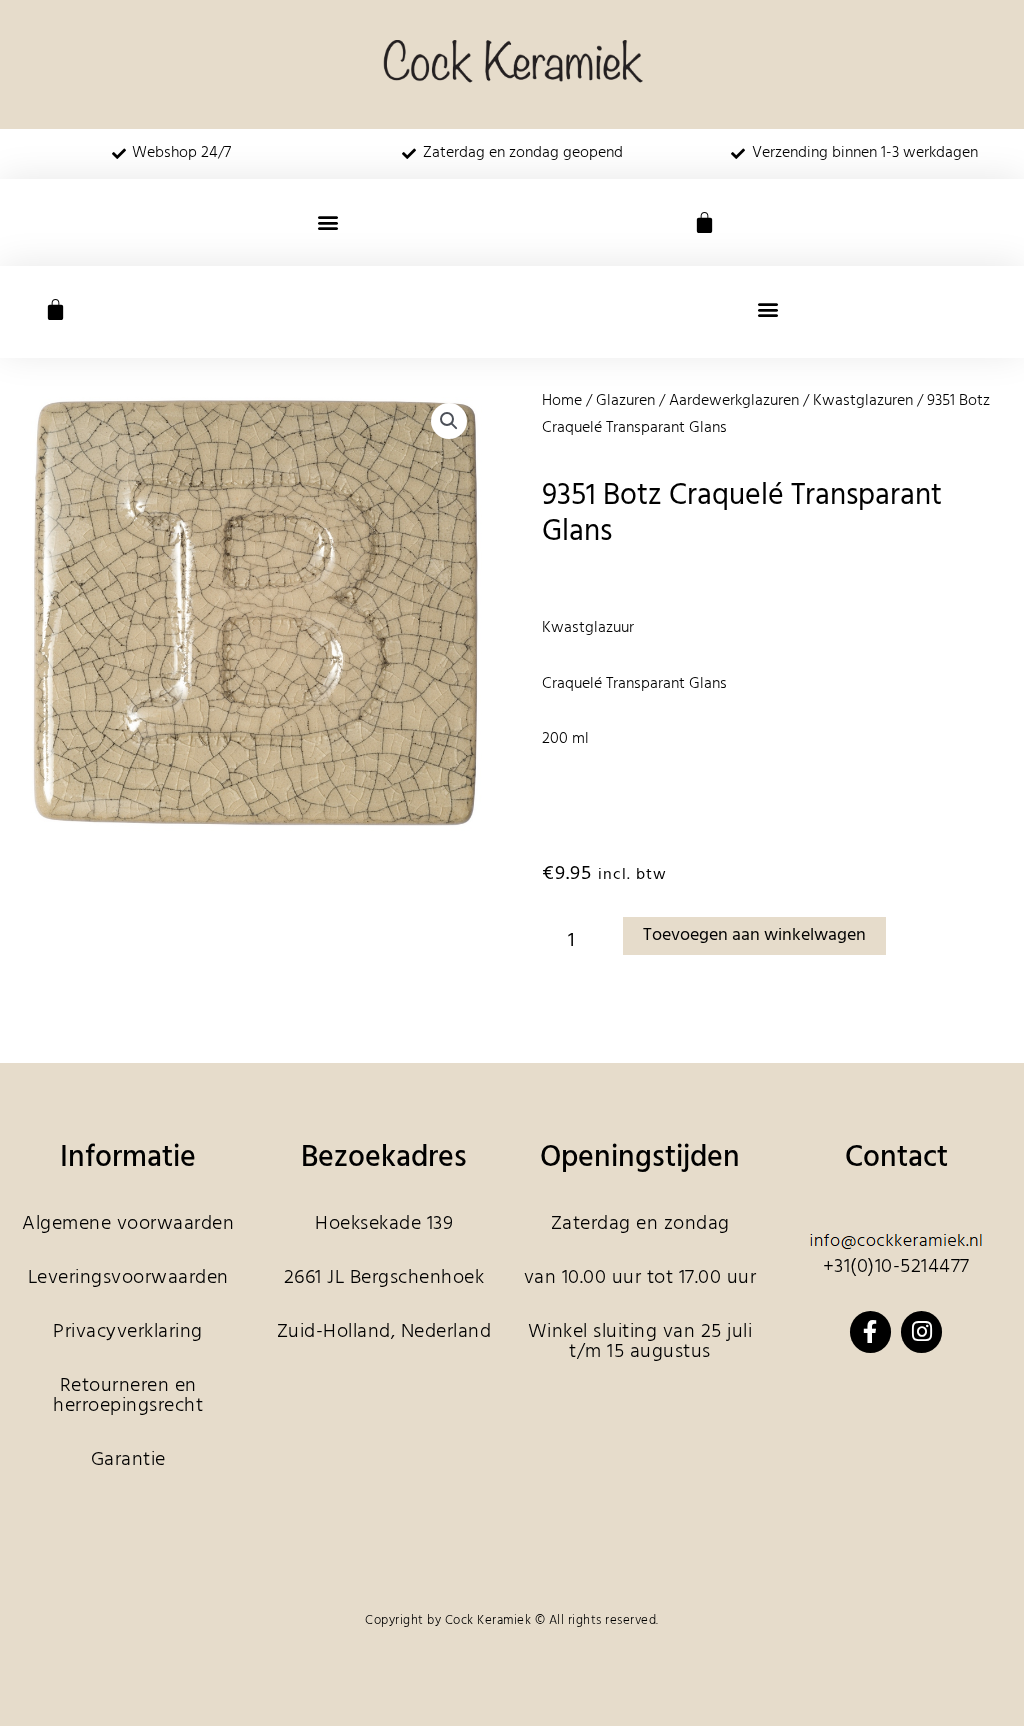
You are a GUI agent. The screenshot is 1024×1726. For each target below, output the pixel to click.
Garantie (128, 1460)
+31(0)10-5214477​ (896, 1267)
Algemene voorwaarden (128, 1224)
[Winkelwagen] (704, 222)
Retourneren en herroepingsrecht (128, 1396)
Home (562, 401)
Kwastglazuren (863, 401)
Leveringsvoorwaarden (128, 1278)
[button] (328, 222)
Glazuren (625, 401)
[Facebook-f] (870, 1331)
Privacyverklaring (128, 1332)
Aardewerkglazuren (734, 401)
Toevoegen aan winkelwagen (754, 935)
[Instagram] (921, 1331)
